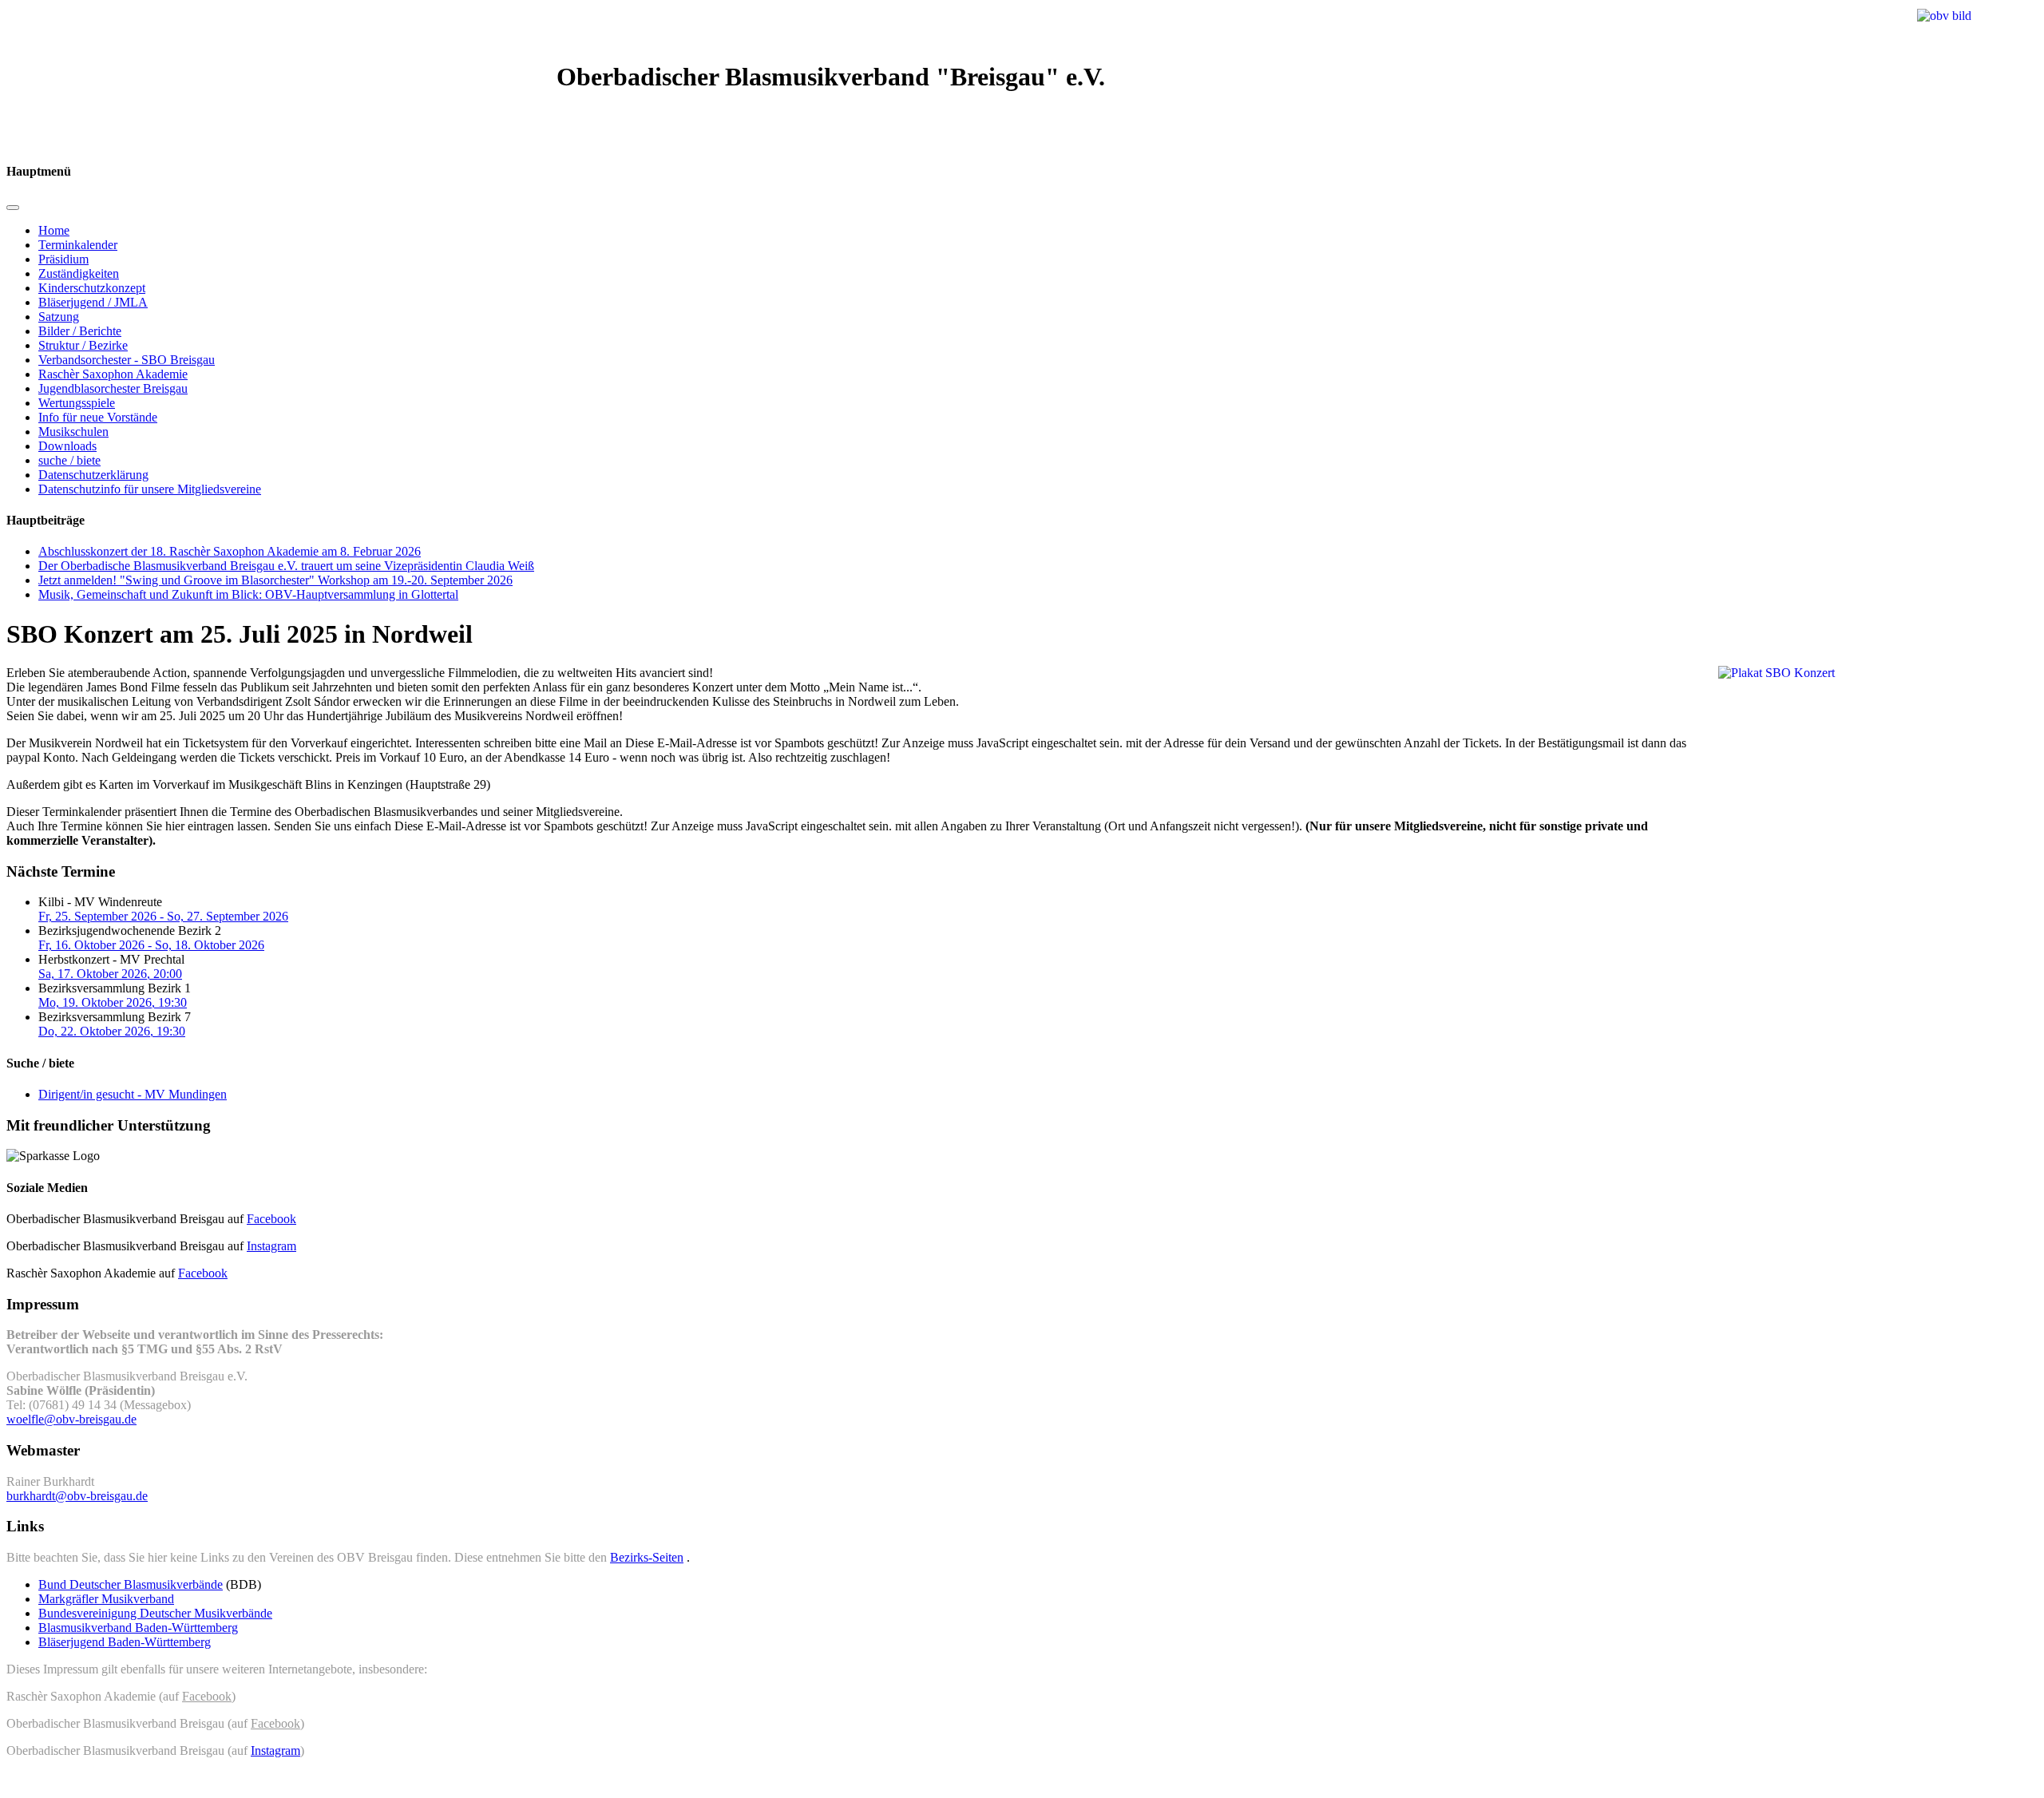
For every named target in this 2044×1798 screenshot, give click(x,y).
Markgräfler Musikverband (106, 1599)
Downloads (67, 446)
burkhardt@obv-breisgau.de (77, 1496)
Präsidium (63, 259)
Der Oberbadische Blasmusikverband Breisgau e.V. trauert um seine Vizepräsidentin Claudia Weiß (286, 566)
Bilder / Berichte (80, 331)
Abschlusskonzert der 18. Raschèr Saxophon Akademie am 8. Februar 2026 (230, 551)
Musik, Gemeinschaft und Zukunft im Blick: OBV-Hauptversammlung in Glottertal (248, 594)
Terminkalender (78, 245)
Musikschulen (73, 432)
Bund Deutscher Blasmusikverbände (131, 1584)
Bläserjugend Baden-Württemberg (125, 1642)
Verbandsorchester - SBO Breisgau (127, 360)
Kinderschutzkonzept (92, 288)
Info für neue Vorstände (98, 417)
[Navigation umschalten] (13, 208)
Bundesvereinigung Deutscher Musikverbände (155, 1613)
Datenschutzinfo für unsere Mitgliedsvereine (150, 489)
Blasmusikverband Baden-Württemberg (138, 1628)
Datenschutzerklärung (93, 475)
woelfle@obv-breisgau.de (71, 1419)
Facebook (271, 1219)
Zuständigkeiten (79, 273)
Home (54, 230)
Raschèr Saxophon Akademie (113, 374)
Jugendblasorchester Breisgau (113, 388)
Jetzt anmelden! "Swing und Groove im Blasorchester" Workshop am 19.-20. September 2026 (275, 580)
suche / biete (69, 460)
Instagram (271, 1246)
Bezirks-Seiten (647, 1557)
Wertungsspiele (77, 403)
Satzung (59, 317)
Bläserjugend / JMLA (93, 302)
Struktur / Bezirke (83, 345)
